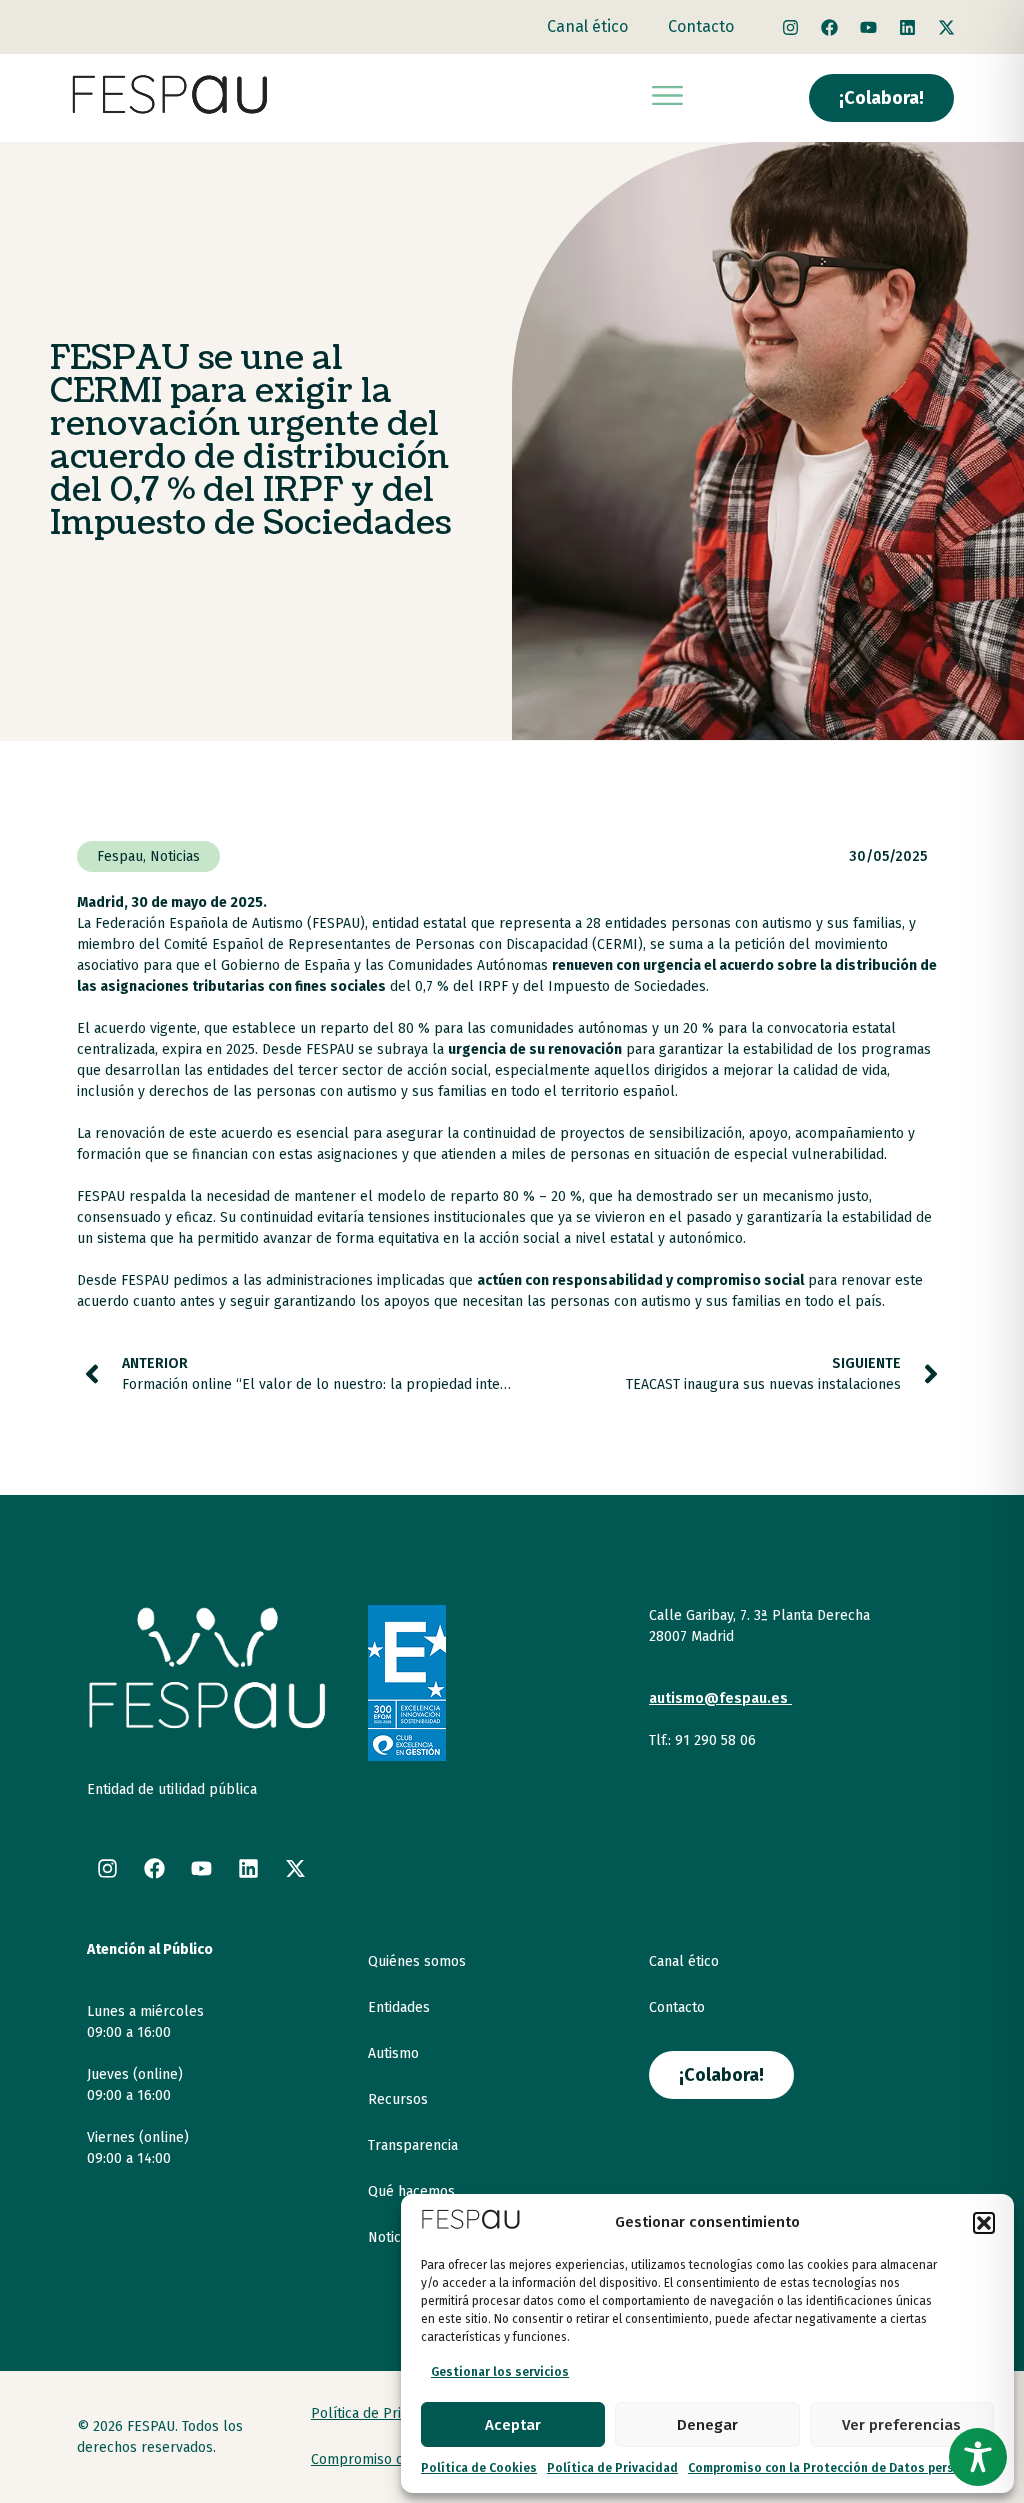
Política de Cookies (479, 2468)
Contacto (701, 26)
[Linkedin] (908, 27)
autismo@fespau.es (718, 1698)
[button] (984, 2223)
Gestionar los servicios (500, 2372)
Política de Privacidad (612, 2468)
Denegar (707, 2425)
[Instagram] (791, 27)
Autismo (393, 2053)
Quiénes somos (417, 1961)
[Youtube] (869, 27)
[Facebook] (830, 27)
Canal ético (587, 26)
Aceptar (513, 2425)
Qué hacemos (411, 2191)
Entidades (399, 2007)
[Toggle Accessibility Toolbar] (978, 2457)
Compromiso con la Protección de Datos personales (841, 2468)
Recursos (398, 2099)
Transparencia (413, 2145)
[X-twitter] (947, 27)
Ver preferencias (901, 2425)
